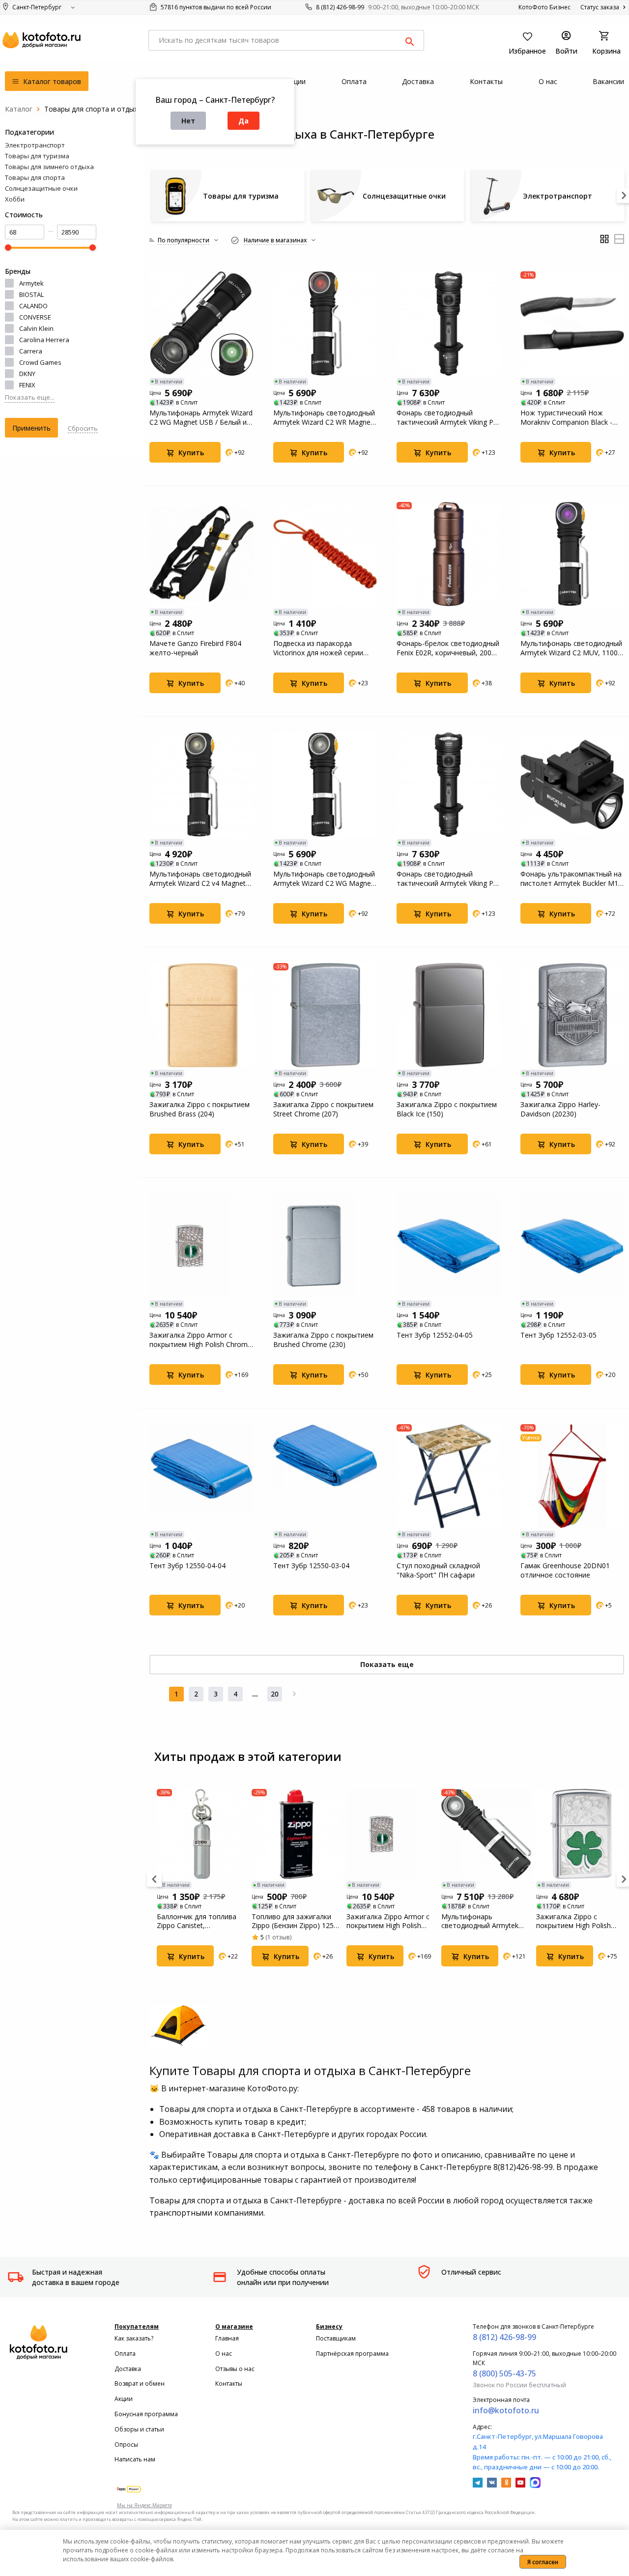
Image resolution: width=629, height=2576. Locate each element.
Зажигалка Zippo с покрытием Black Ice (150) (447, 1109)
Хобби (15, 199)
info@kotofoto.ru (506, 2410)
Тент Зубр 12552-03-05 (558, 1335)
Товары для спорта (35, 177)
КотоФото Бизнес (544, 7)
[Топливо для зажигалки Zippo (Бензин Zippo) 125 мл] (297, 1834)
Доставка (128, 2369)
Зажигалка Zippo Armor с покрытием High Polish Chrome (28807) (200, 1340)
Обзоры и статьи (139, 2429)
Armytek (31, 283)
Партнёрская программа (352, 2354)
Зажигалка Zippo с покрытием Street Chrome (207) (323, 1109)
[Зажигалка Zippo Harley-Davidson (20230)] (572, 1015)
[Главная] (19, 109)
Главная (227, 2338)
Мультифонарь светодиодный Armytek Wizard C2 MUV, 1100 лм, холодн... (571, 648)
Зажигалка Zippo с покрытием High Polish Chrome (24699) (573, 1921)
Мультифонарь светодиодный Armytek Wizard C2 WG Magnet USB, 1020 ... (324, 878)
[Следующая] (294, 1694)
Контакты (229, 2384)
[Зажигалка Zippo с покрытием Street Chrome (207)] (325, 1015)
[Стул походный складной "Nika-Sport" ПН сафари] (449, 1476)
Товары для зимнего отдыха (49, 167)
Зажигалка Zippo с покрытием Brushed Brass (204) (200, 1109)
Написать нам (135, 2459)
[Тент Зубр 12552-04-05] (449, 1246)
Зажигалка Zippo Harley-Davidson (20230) (560, 1109)
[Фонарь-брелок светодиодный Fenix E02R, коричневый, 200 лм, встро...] (449, 554)
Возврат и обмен (140, 2384)
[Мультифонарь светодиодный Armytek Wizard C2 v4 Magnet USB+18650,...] (201, 785)
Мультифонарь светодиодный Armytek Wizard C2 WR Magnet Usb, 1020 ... (324, 417)
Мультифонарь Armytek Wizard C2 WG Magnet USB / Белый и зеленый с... (201, 417)
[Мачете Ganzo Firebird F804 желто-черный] (201, 554)
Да (243, 121)
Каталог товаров (51, 81)
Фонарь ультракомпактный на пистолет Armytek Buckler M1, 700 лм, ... (571, 878)
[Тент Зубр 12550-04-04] (201, 1476)
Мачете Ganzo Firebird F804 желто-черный (195, 648)
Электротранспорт (35, 145)
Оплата (125, 2354)
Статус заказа (600, 7)
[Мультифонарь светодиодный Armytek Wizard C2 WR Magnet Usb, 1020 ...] (325, 323)
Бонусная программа (146, 2414)
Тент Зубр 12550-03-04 (311, 1566)
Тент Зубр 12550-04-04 (187, 1566)
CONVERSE (35, 317)
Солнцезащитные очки (41, 188)
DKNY (27, 374)
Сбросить (83, 428)
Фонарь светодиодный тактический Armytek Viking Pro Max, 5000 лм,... (448, 417)
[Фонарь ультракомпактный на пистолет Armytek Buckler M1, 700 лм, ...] (572, 785)
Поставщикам (336, 2338)
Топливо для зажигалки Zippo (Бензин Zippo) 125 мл (293, 1921)
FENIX (27, 385)
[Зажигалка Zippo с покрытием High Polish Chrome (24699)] (581, 1834)
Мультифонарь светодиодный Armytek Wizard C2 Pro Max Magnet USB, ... (485, 1921)
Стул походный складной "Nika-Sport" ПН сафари (438, 1570)
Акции (124, 2399)
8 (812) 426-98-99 (340, 7)
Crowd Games (40, 362)
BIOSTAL (31, 294)
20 (275, 1694)
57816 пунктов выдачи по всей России (215, 7)
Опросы (126, 2444)
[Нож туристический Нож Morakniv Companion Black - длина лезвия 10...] (572, 323)
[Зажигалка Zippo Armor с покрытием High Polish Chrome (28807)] (201, 1246)
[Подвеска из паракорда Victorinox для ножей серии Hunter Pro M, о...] (325, 554)
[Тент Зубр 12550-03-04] (325, 1476)
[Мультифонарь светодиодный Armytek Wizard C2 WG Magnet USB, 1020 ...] (325, 785)
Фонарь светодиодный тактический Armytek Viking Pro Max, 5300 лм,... (448, 878)
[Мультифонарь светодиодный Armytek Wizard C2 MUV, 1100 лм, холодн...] (572, 554)
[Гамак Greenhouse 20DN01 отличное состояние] (572, 1476)
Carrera (31, 351)
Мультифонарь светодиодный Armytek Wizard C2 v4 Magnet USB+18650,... (200, 878)
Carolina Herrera (44, 340)
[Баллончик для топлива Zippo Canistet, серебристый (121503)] (202, 1834)
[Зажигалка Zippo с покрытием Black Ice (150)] (449, 1015)
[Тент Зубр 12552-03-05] (572, 1246)
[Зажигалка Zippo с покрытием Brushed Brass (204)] (201, 1015)
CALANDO (33, 306)
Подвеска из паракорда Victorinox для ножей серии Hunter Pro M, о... (318, 648)
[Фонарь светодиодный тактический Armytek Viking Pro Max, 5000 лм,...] (449, 323)
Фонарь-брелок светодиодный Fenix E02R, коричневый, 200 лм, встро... (448, 648)
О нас (224, 2354)
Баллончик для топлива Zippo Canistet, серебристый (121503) (197, 1921)
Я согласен (543, 2562)
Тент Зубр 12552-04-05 (435, 1335)
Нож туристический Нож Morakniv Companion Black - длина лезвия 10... (566, 417)
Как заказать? (134, 2338)
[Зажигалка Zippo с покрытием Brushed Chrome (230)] (325, 1246)
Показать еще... (30, 397)
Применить (31, 428)
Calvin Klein (36, 328)
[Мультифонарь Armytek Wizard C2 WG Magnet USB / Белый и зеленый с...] (201, 323)
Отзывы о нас (235, 2369)
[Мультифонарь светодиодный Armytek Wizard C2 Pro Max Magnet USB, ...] (486, 1834)
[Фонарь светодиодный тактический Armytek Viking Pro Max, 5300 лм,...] (449, 785)
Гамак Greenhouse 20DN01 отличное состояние (565, 1570)
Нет (188, 121)
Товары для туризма (37, 156)
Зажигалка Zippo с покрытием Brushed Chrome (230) (323, 1340)
